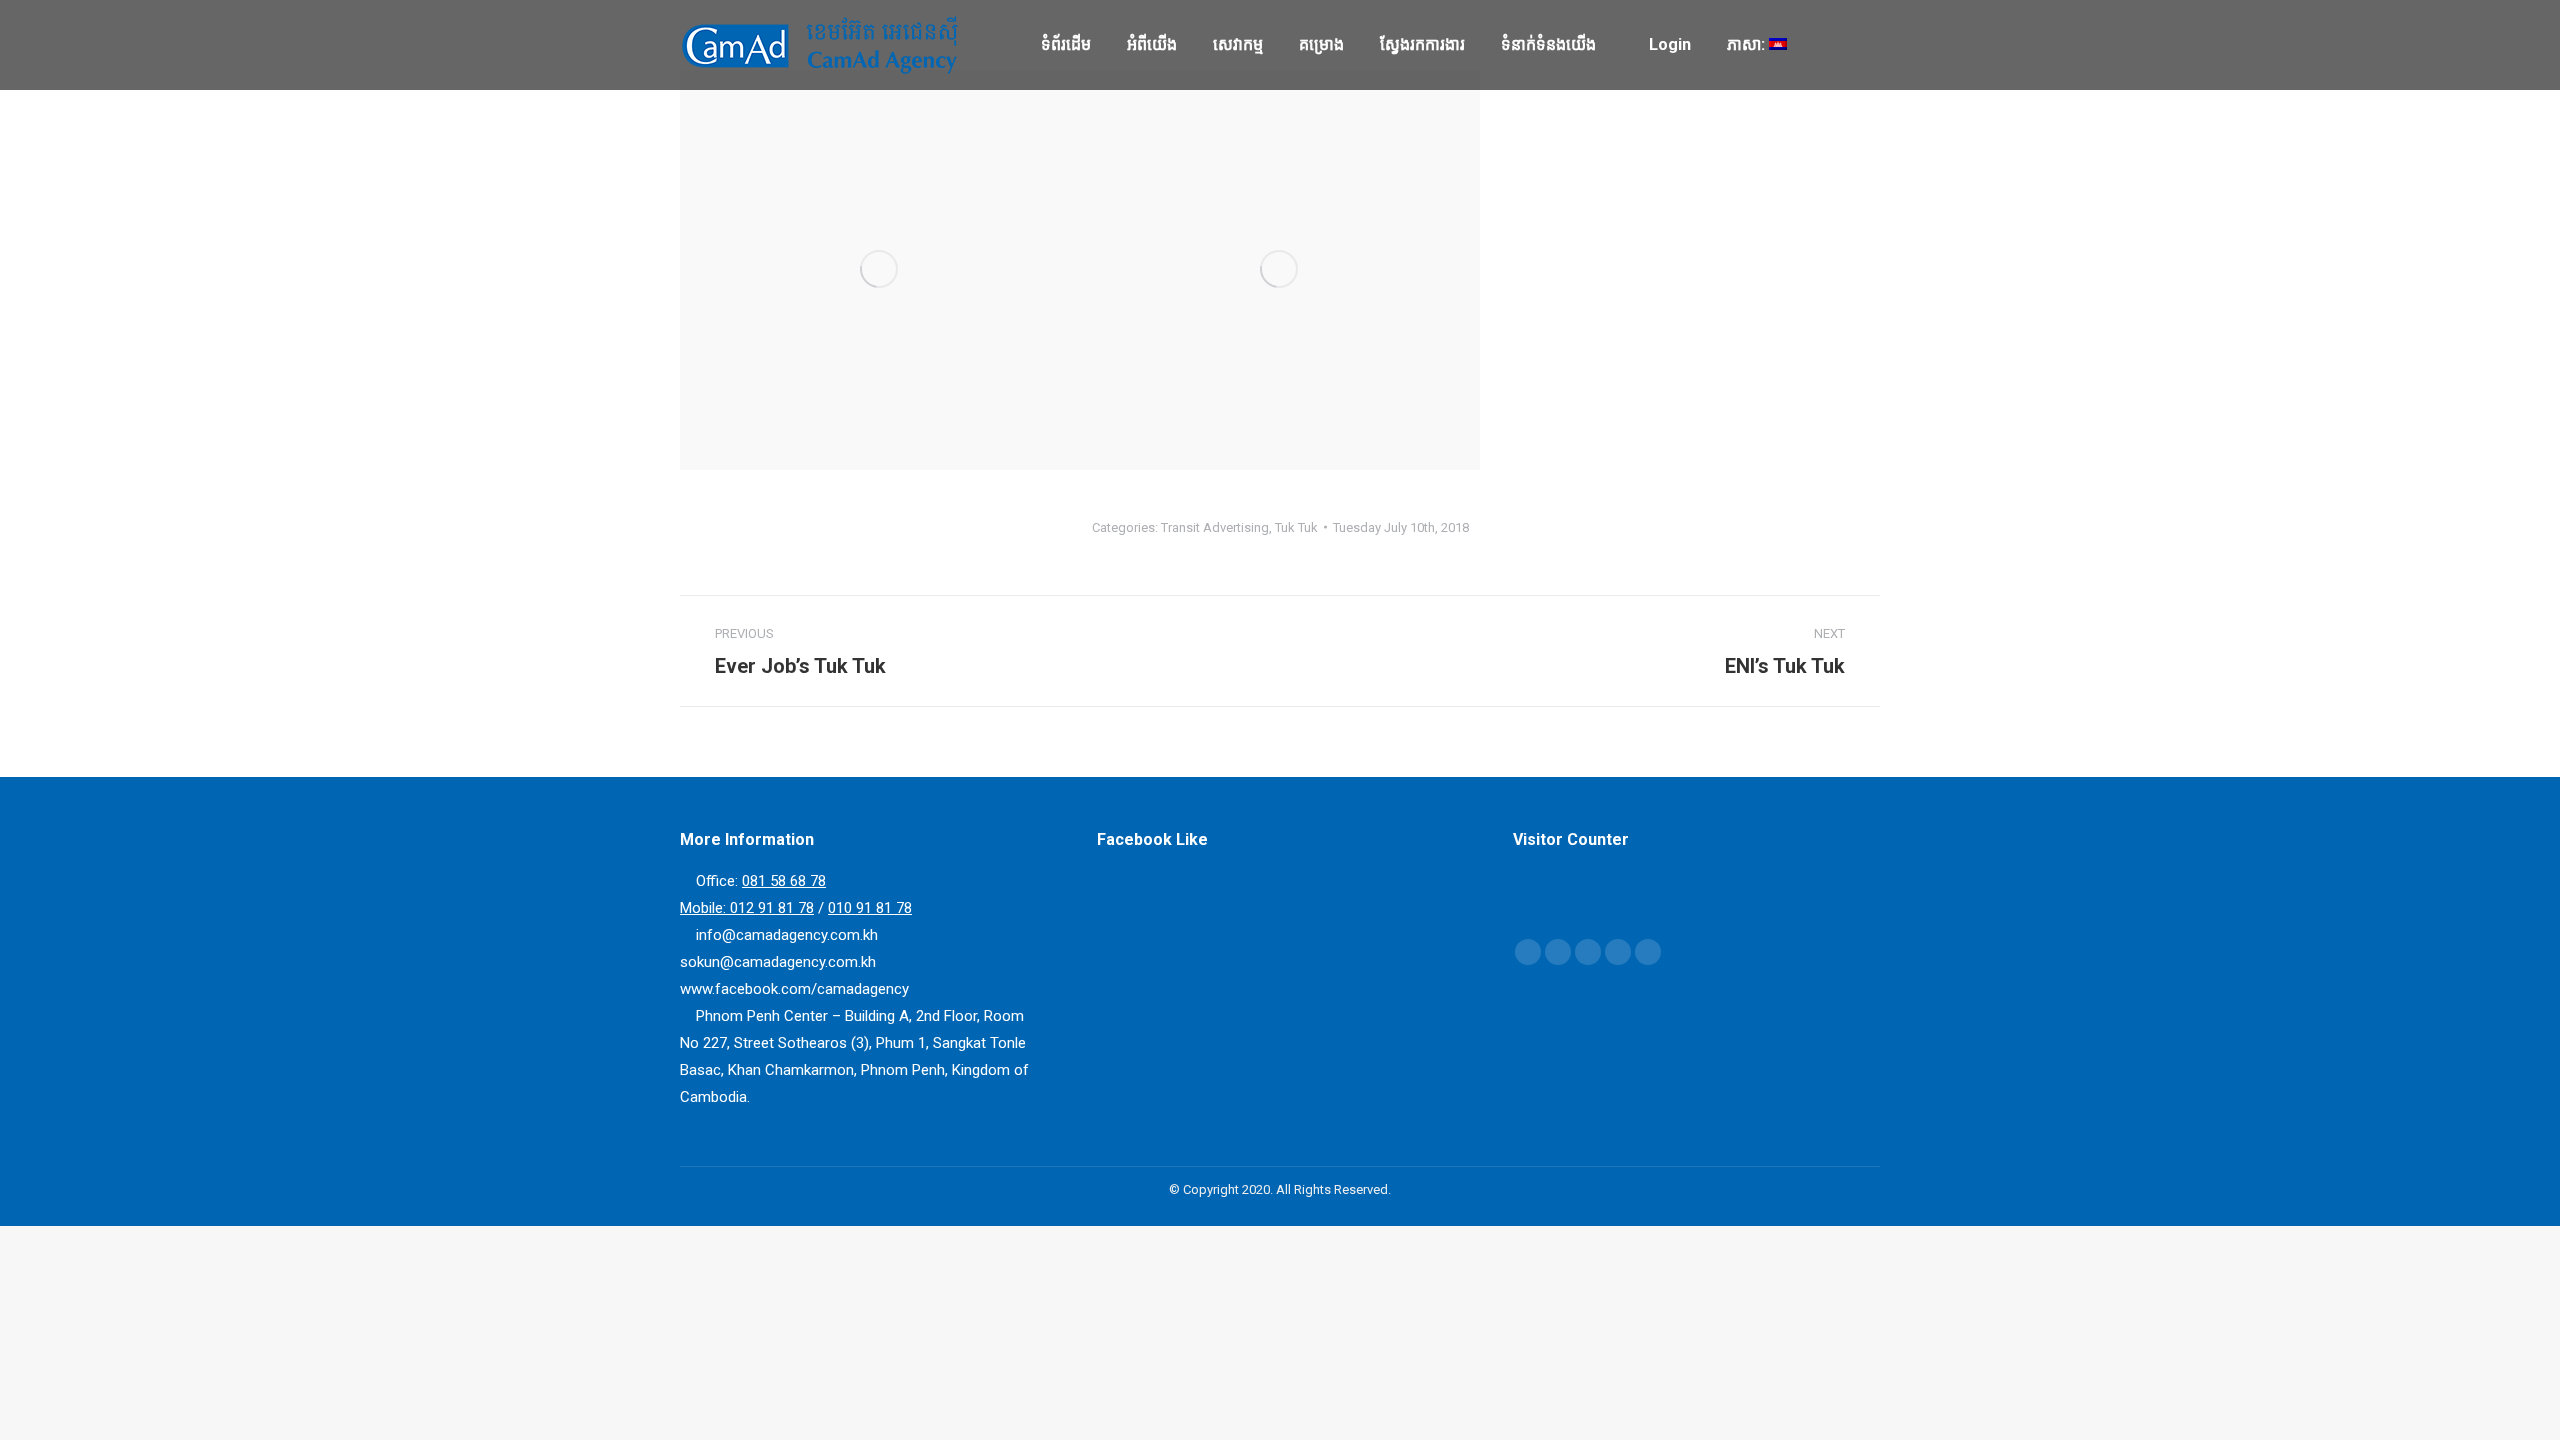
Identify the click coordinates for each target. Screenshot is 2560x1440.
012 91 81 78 (772, 908)
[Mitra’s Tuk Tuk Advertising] (1280, 270)
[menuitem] (1066, 45)
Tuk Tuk (1296, 527)
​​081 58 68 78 (784, 881)
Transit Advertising (1215, 527)
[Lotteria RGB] (880, 270)
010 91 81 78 (870, 908)
